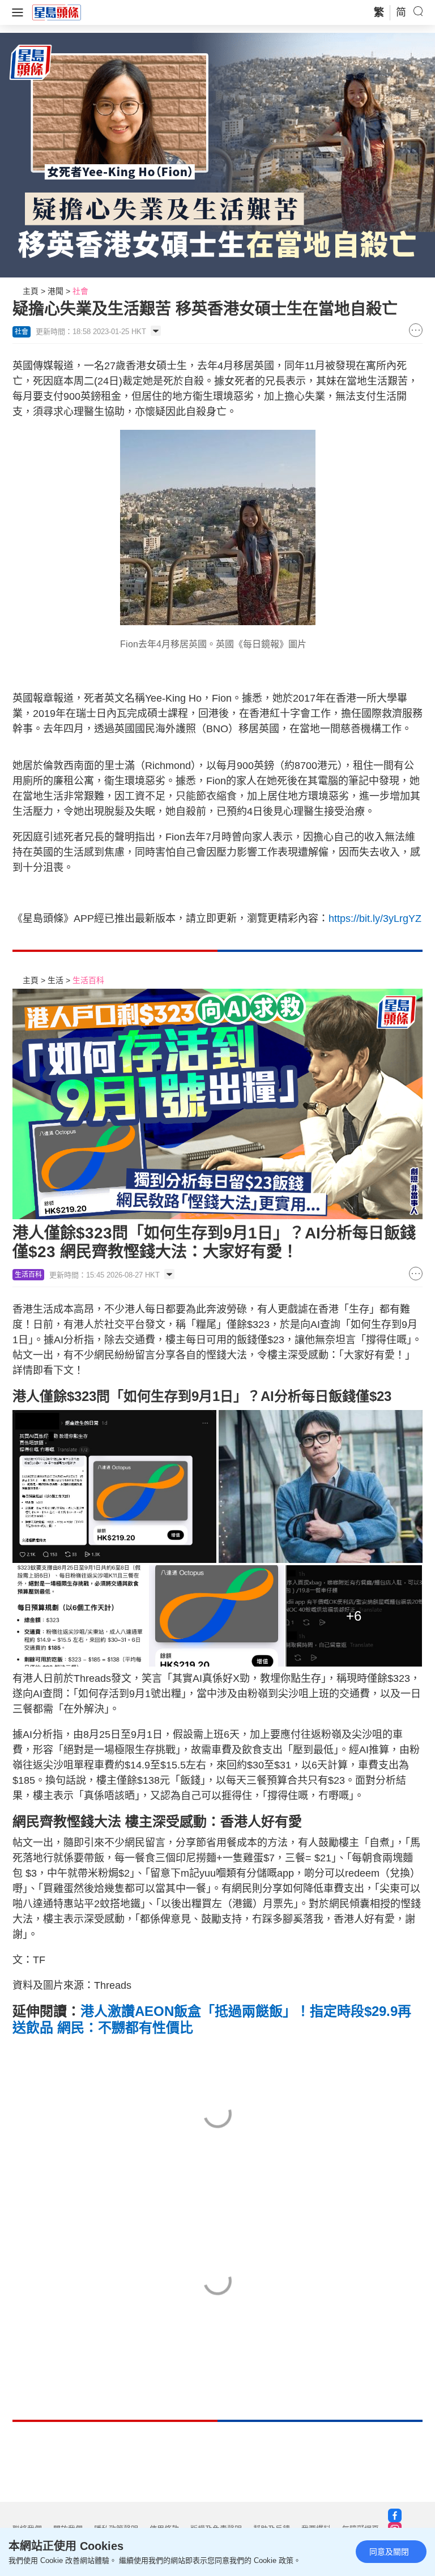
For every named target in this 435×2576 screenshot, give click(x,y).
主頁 (31, 291)
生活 (56, 980)
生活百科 (88, 980)
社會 (80, 291)
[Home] (57, 12)
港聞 (56, 291)
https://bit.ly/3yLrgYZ (375, 919)
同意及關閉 (389, 2552)
